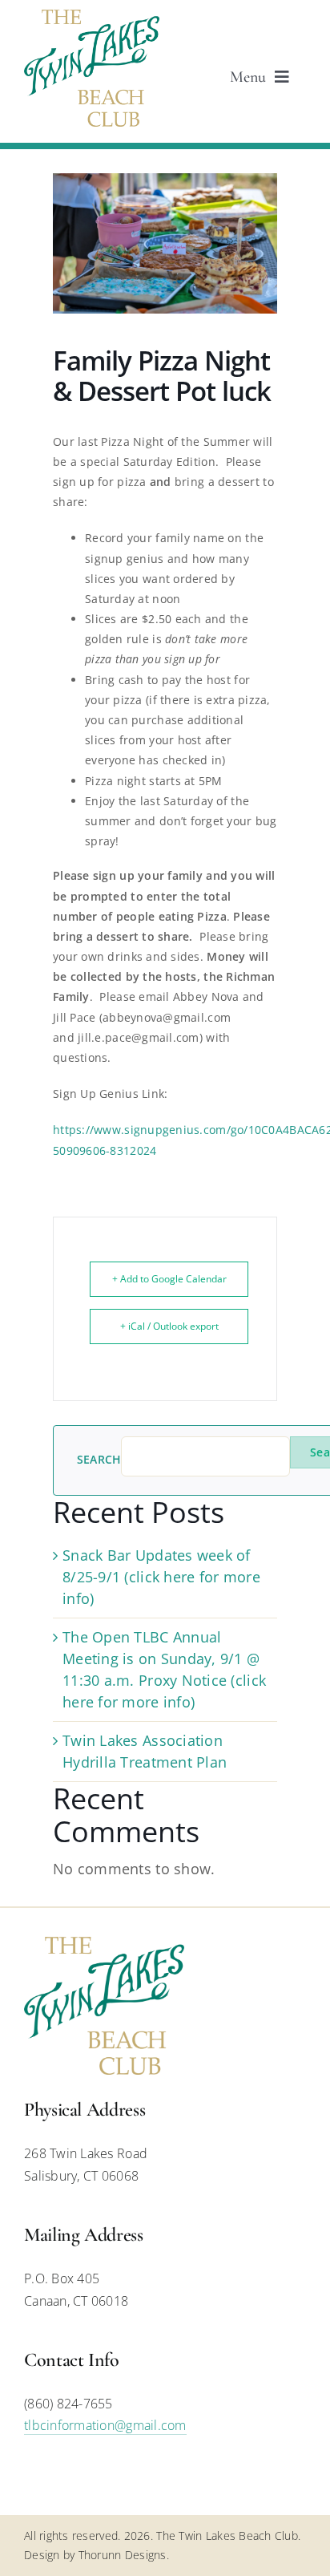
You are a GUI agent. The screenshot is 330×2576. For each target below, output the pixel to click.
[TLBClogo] (92, 17)
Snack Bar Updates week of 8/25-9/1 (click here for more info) (161, 1577)
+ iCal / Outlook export (169, 1326)
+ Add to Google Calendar (169, 1279)
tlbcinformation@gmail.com (105, 2425)
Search (99, 1460)
